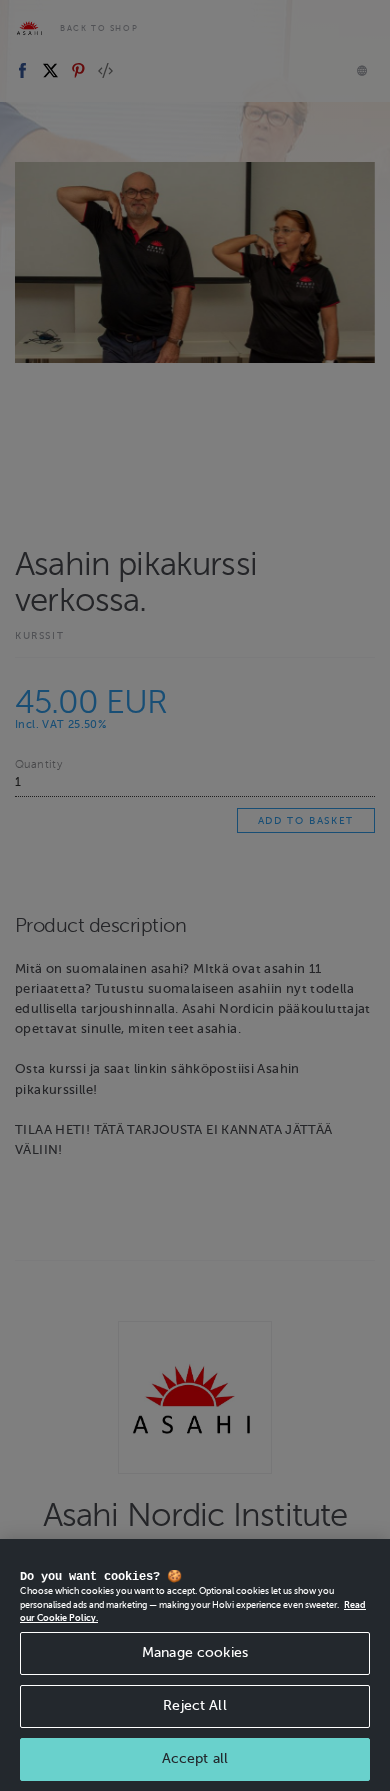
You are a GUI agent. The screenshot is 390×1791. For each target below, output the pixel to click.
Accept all (195, 1758)
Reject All (194, 1705)
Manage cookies (195, 1652)
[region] (195, 1665)
